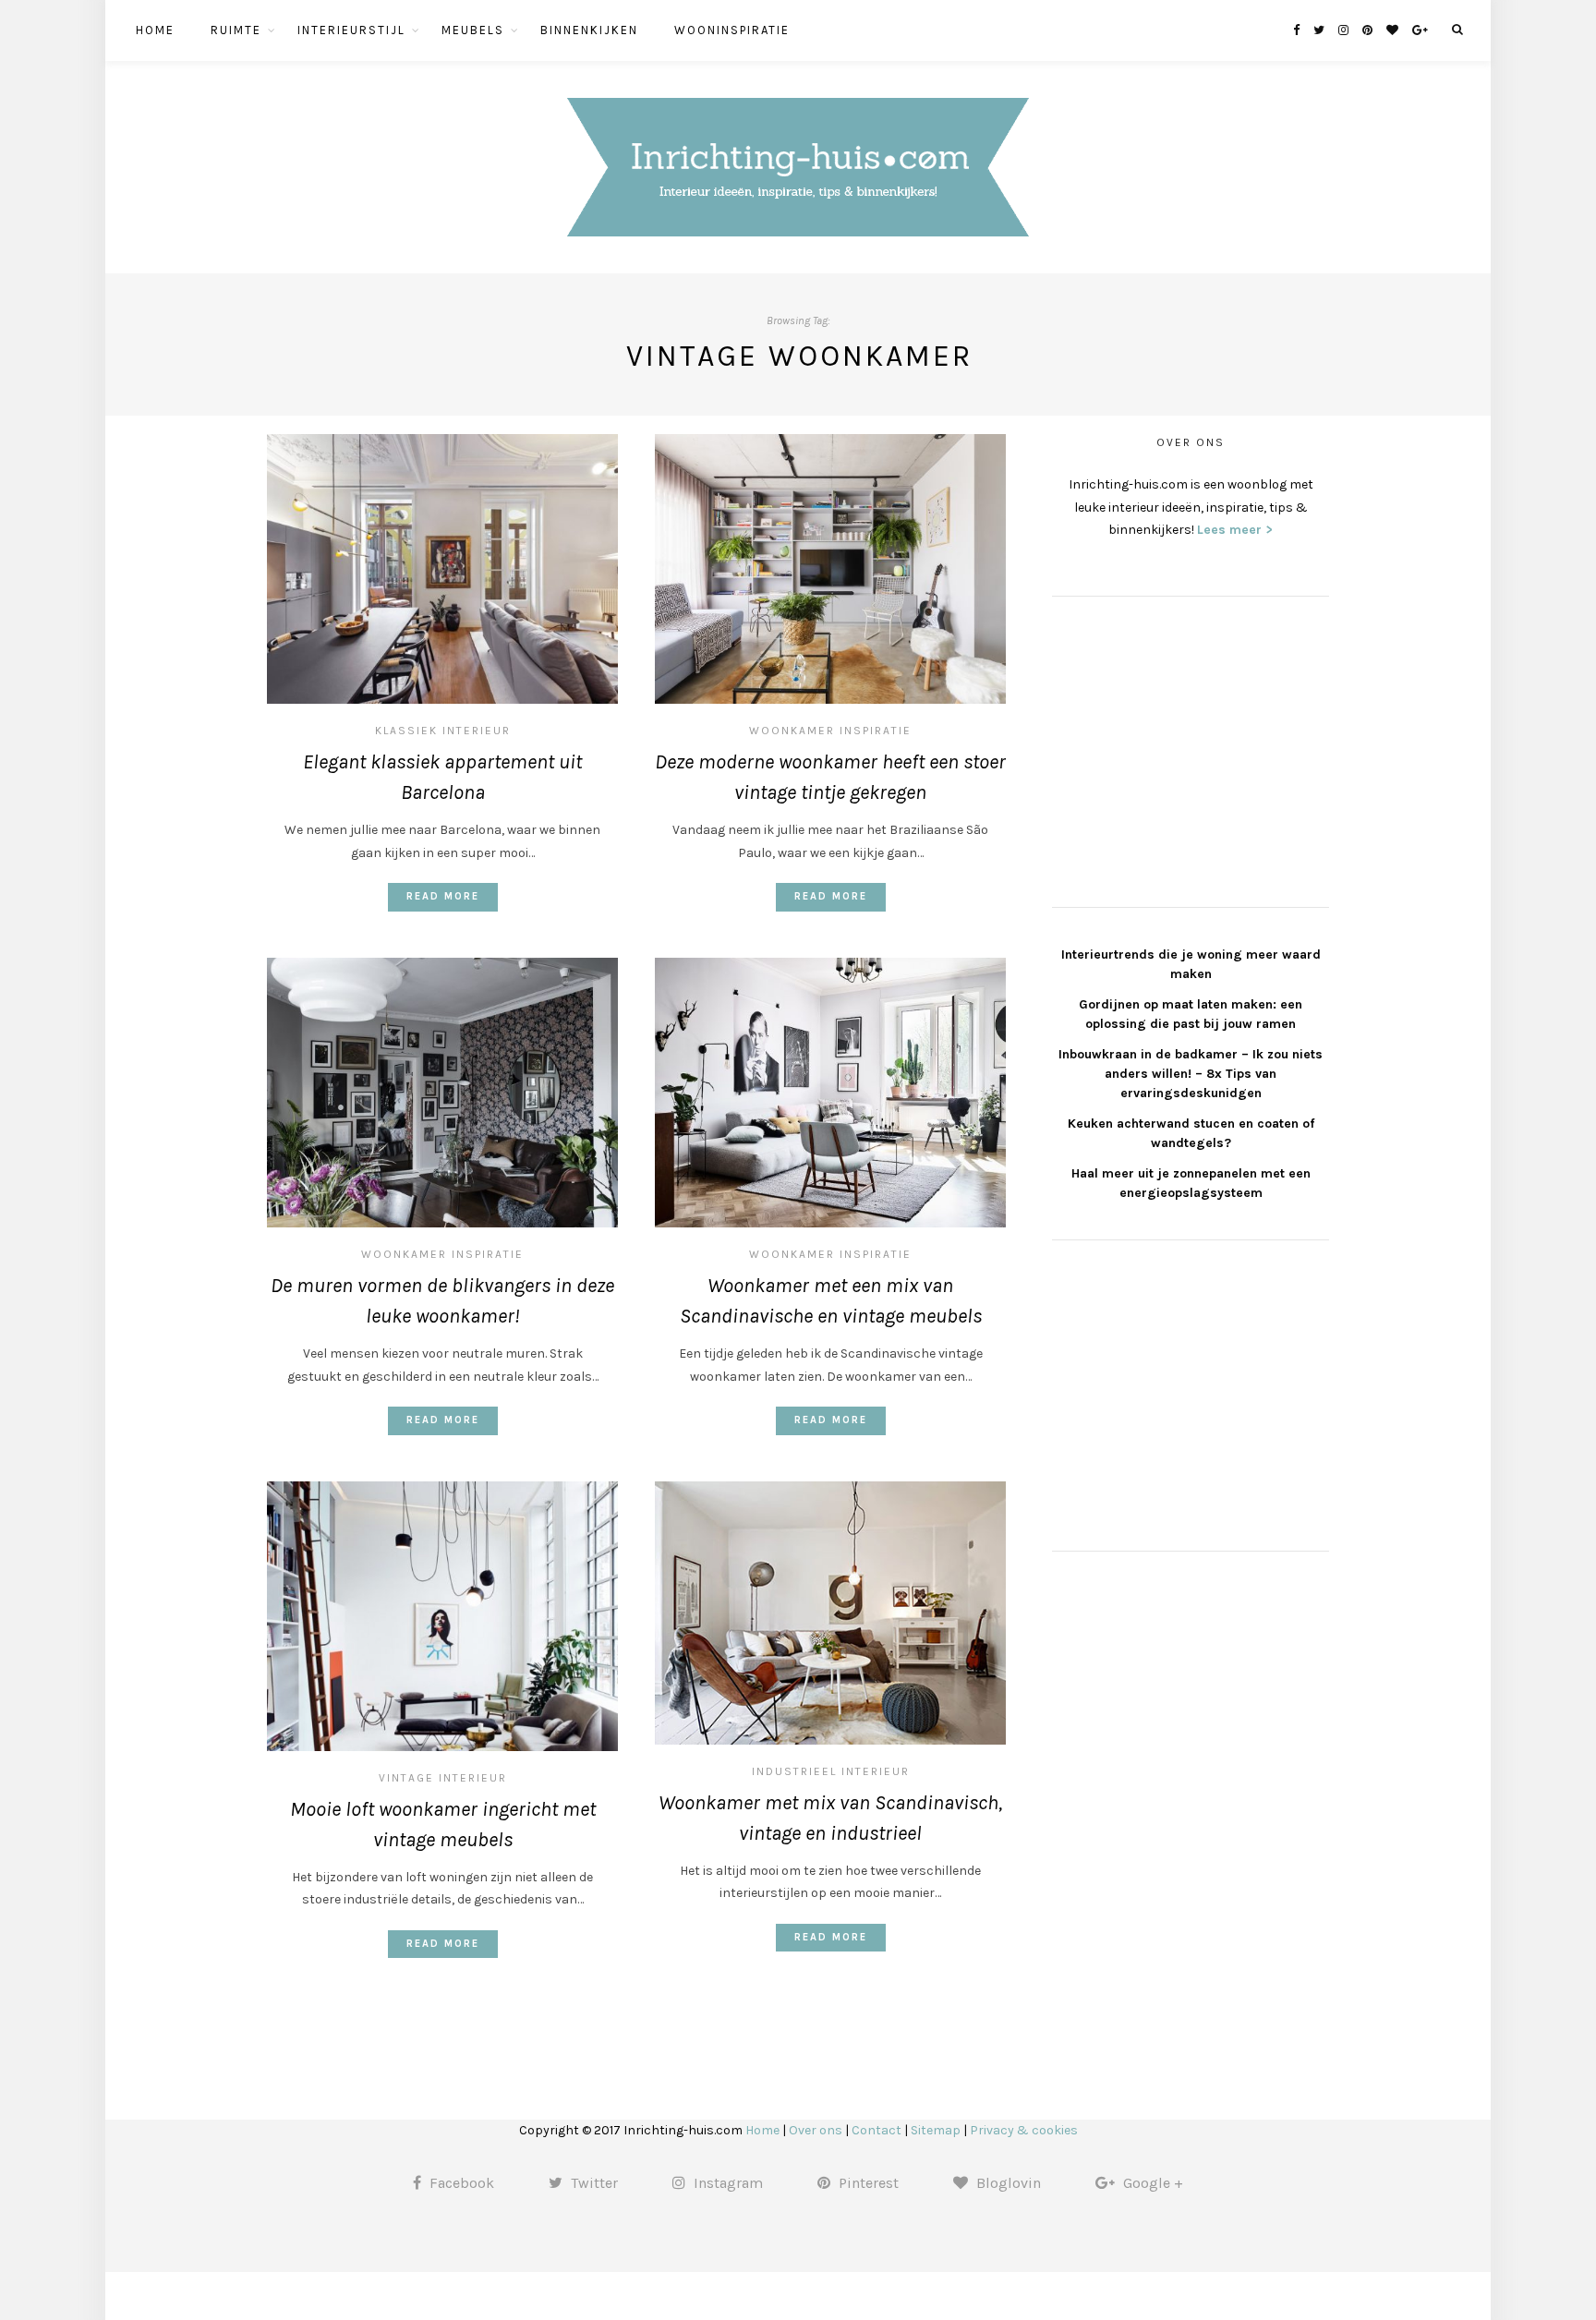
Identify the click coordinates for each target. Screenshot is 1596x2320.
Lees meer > (1235, 530)
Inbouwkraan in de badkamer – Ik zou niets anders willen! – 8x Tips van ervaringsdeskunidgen (1191, 1074)
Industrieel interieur (831, 1771)
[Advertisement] (1191, 749)
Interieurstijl (351, 30)
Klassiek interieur (443, 731)
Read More (443, 896)
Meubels (473, 30)
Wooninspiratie (732, 30)
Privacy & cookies (1024, 2130)
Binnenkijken (589, 30)
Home (155, 30)
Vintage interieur (443, 1778)
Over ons (816, 2130)
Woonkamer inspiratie (830, 731)
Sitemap (936, 2130)
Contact (877, 2130)
